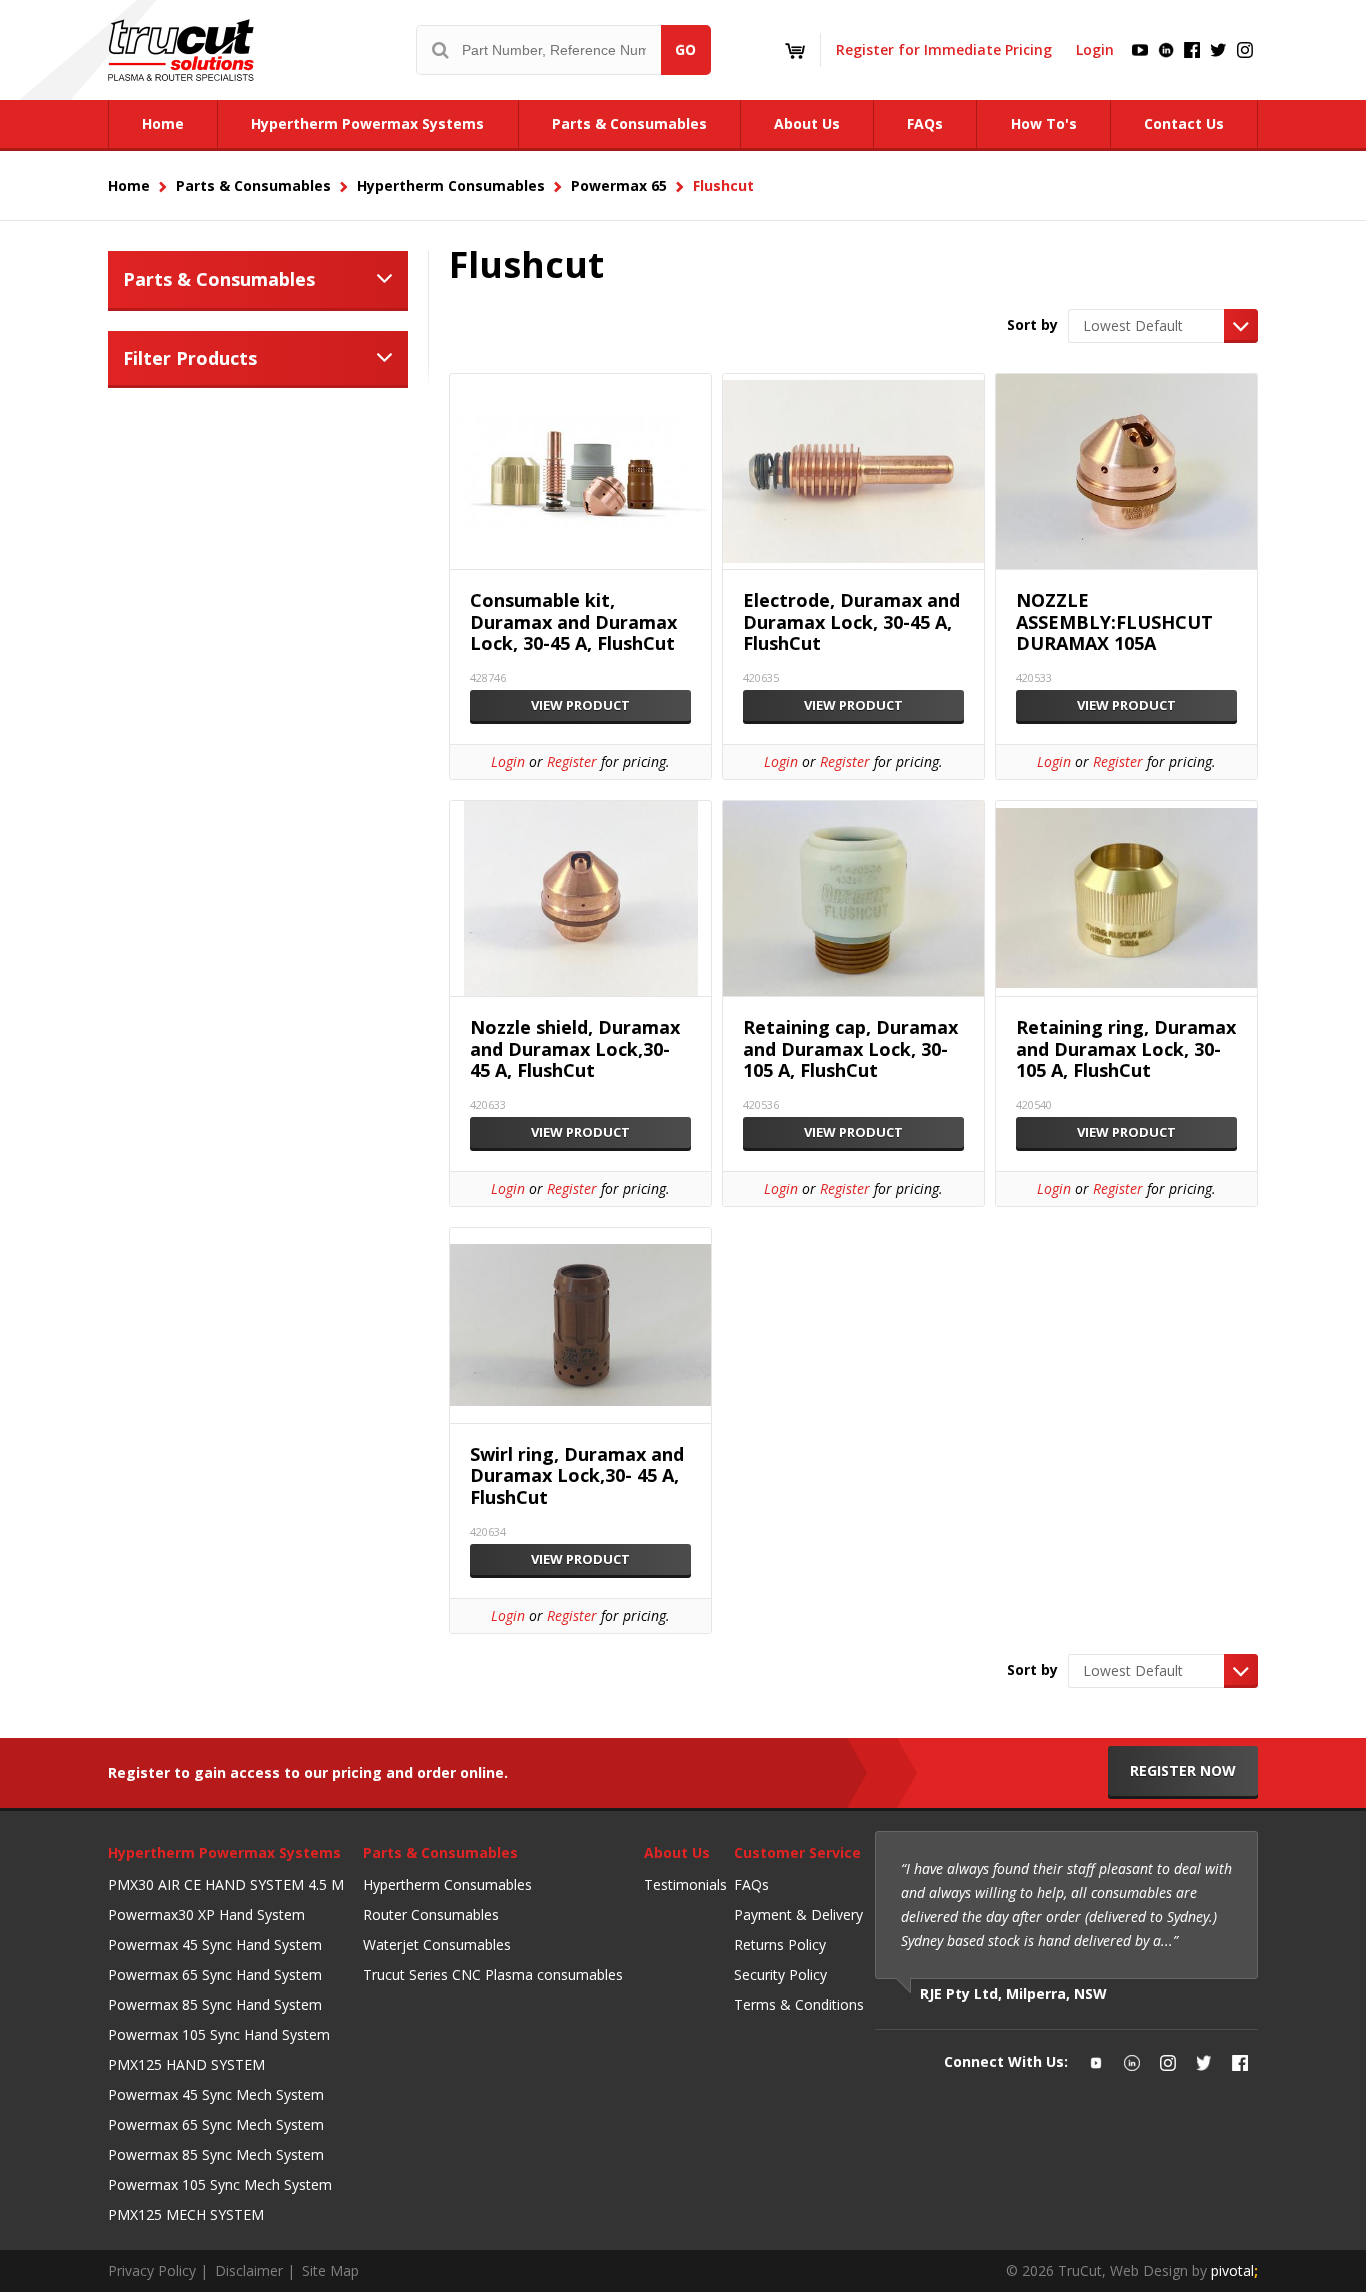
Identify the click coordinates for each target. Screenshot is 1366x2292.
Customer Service (797, 1852)
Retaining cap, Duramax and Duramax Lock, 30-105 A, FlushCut (850, 1049)
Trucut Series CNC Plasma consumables (493, 1974)
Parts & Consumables (219, 279)
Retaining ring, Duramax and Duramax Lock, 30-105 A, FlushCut (1126, 1049)
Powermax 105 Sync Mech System (220, 2184)
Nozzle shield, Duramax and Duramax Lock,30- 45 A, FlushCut (575, 1049)
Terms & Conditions (799, 2004)
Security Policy (780, 1974)
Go (685, 49)
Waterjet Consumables (437, 1944)
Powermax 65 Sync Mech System (216, 2124)
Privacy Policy (152, 2270)
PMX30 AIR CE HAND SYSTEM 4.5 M (226, 1884)
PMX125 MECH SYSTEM (186, 2214)
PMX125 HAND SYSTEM (186, 2064)
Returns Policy (780, 1944)
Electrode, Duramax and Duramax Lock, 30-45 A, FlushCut (851, 622)
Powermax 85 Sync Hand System (215, 2004)
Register (572, 761)
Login (1095, 49)
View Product (580, 705)
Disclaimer (249, 2270)
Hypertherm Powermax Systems (224, 1852)
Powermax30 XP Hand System (206, 1914)
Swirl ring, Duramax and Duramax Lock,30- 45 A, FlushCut (577, 1476)
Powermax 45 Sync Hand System (215, 1944)
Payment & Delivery (798, 1914)
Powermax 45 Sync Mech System (216, 2094)
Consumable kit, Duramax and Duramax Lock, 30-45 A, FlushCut (573, 622)
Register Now (1183, 1770)
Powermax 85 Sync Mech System (216, 2154)
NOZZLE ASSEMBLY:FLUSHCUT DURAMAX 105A (1114, 622)
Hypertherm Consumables (447, 1884)
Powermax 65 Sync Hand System (215, 1974)
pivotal (1234, 2270)
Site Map (330, 2270)
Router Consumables (431, 1914)
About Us (677, 1852)
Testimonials (685, 1884)
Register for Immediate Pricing (944, 49)
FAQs (751, 1884)
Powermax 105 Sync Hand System (219, 2034)
